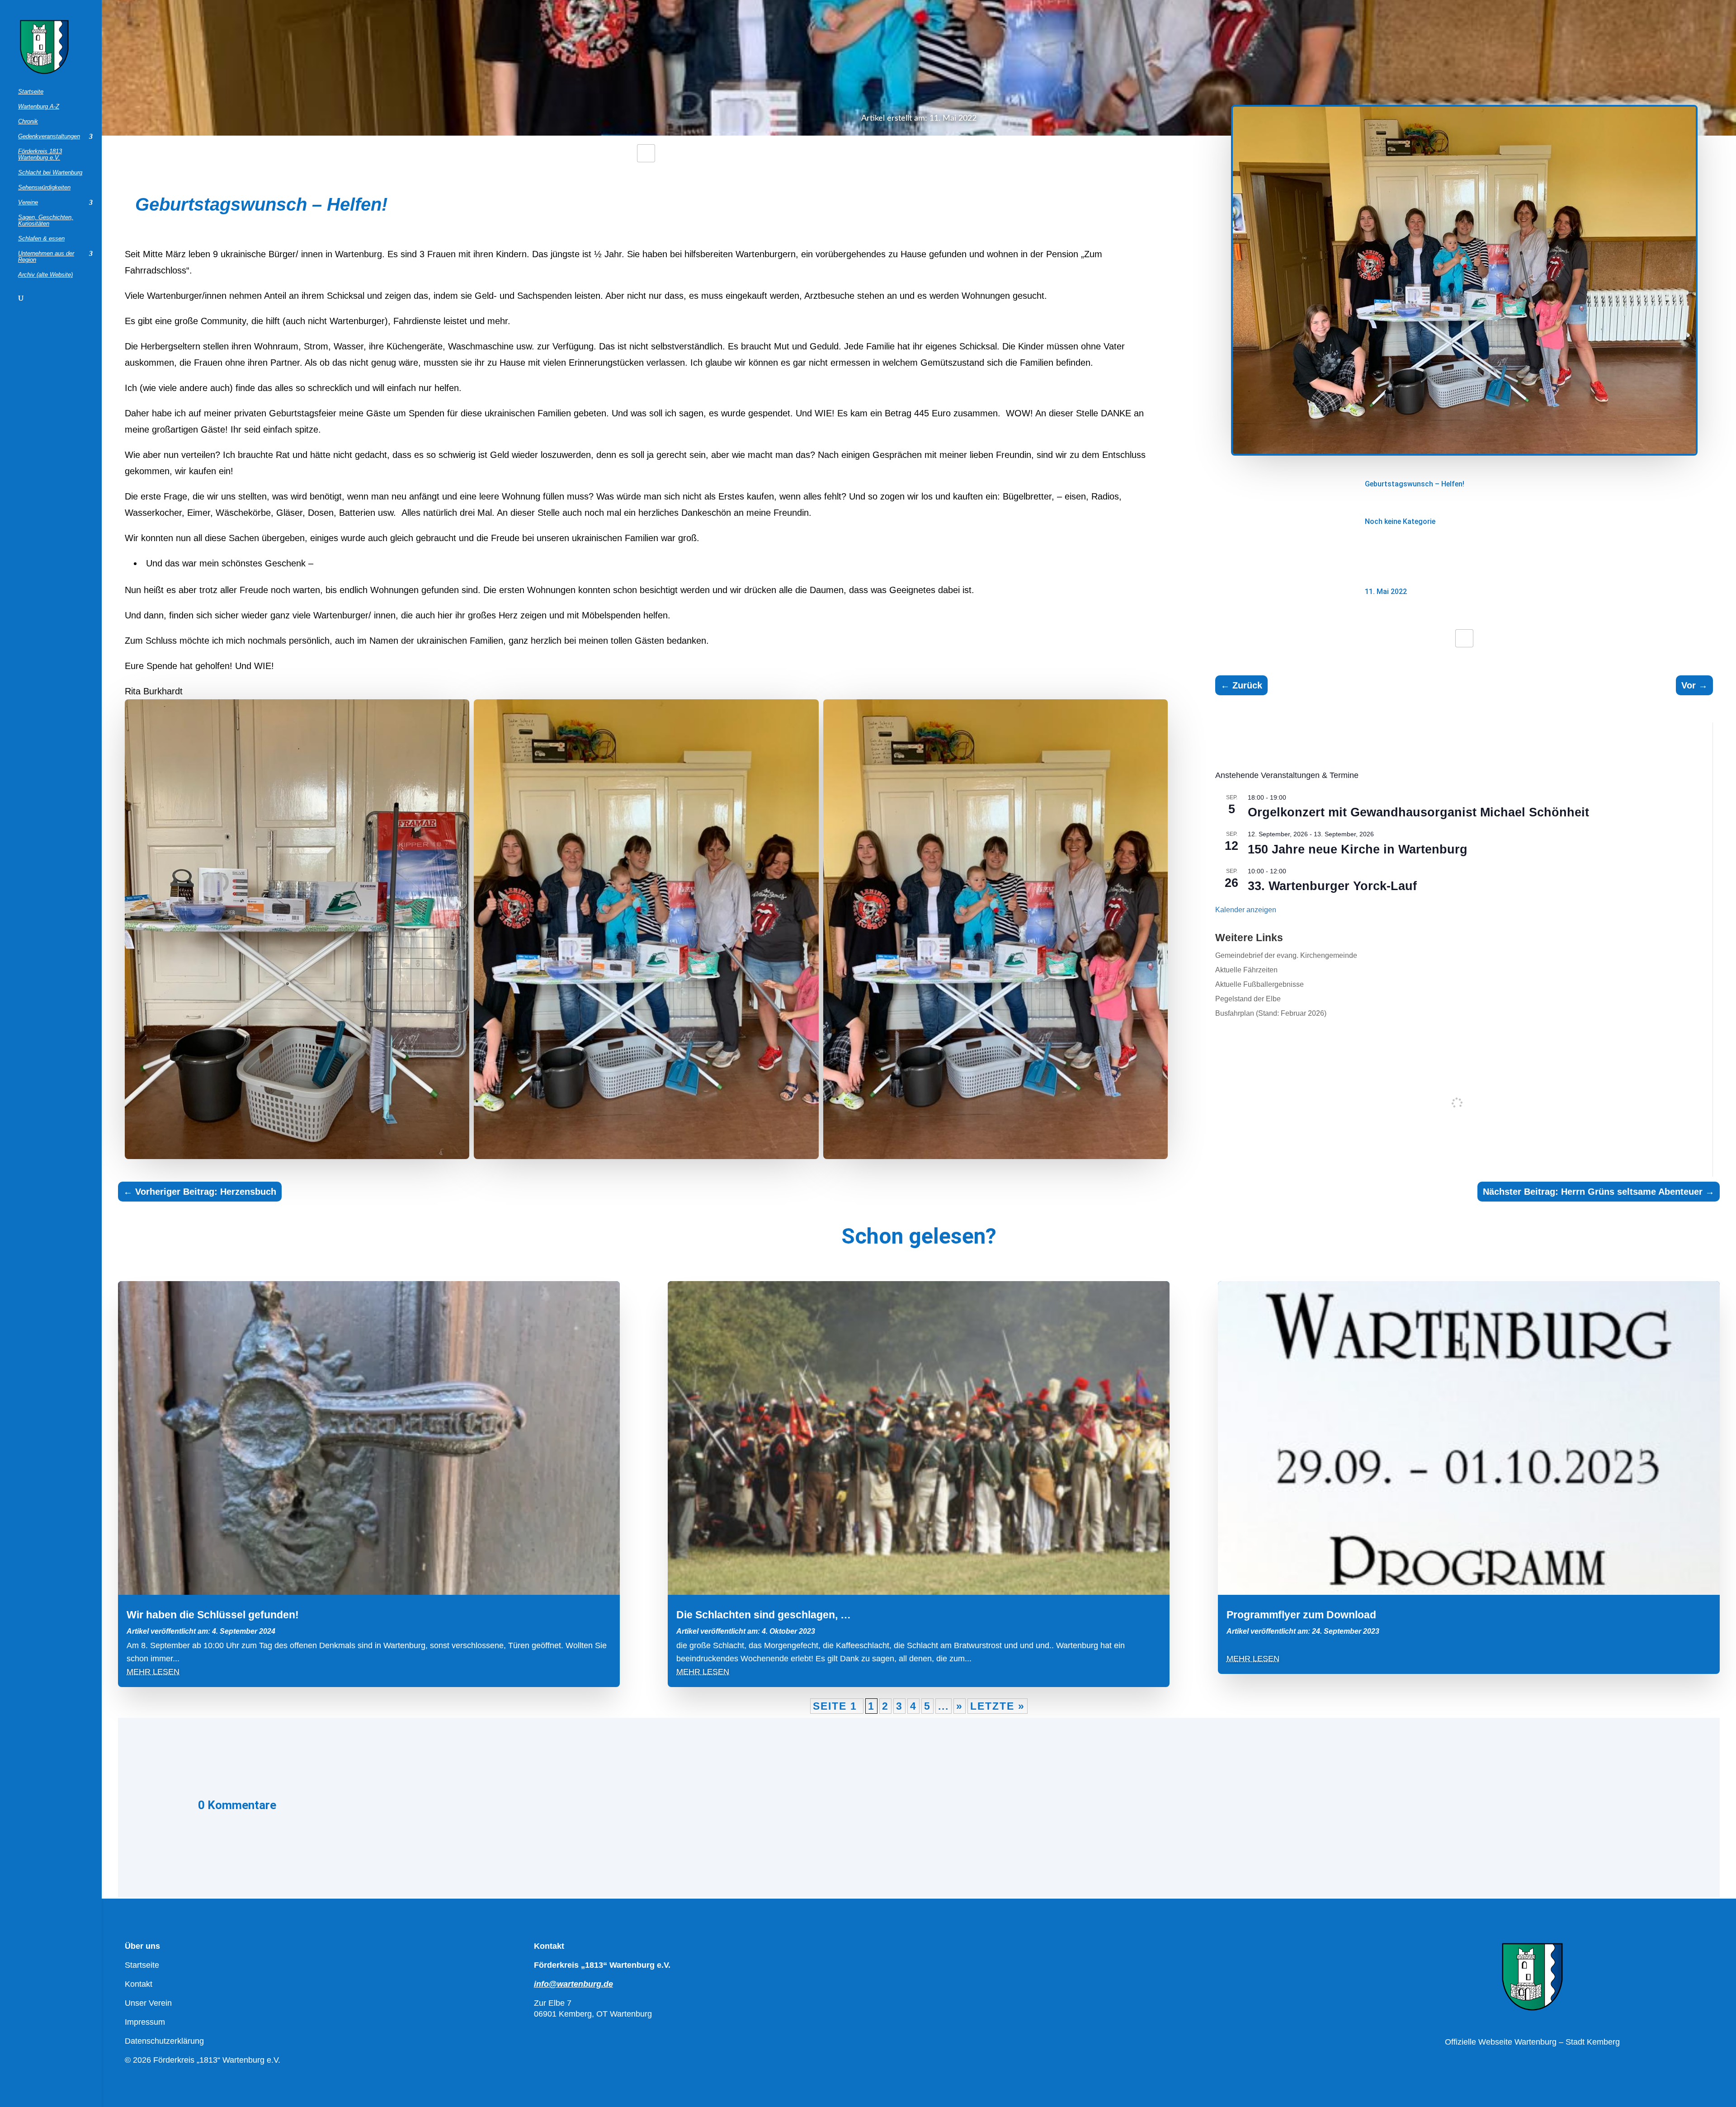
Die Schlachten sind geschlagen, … (764, 1615)
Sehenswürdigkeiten (44, 188)
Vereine (28, 203)
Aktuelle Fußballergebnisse (1260, 984)
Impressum (145, 2022)
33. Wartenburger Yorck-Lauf (1332, 886)
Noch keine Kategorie (1400, 521)
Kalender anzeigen (1246, 910)
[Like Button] (646, 153)
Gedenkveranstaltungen (49, 137)
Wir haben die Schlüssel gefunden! (213, 1615)
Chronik (28, 122)
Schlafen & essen (41, 239)
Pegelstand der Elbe (1248, 999)
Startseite (31, 92)
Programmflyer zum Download (1301, 1615)
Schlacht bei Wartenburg (50, 173)
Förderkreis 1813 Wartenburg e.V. (40, 155)
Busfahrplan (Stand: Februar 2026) (1271, 1013)
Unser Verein (148, 2003)
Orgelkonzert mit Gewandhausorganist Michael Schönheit (1418, 812)
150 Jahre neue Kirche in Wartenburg (1358, 849)
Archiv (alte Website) (45, 275)
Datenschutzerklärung (164, 2041)
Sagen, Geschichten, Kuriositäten (46, 221)
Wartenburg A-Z (39, 107)
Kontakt (139, 1984)
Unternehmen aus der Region (46, 257)
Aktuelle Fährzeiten (1246, 970)
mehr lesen (153, 1672)
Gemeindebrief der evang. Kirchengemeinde (1286, 955)
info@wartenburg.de (573, 1984)
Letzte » (998, 1706)
